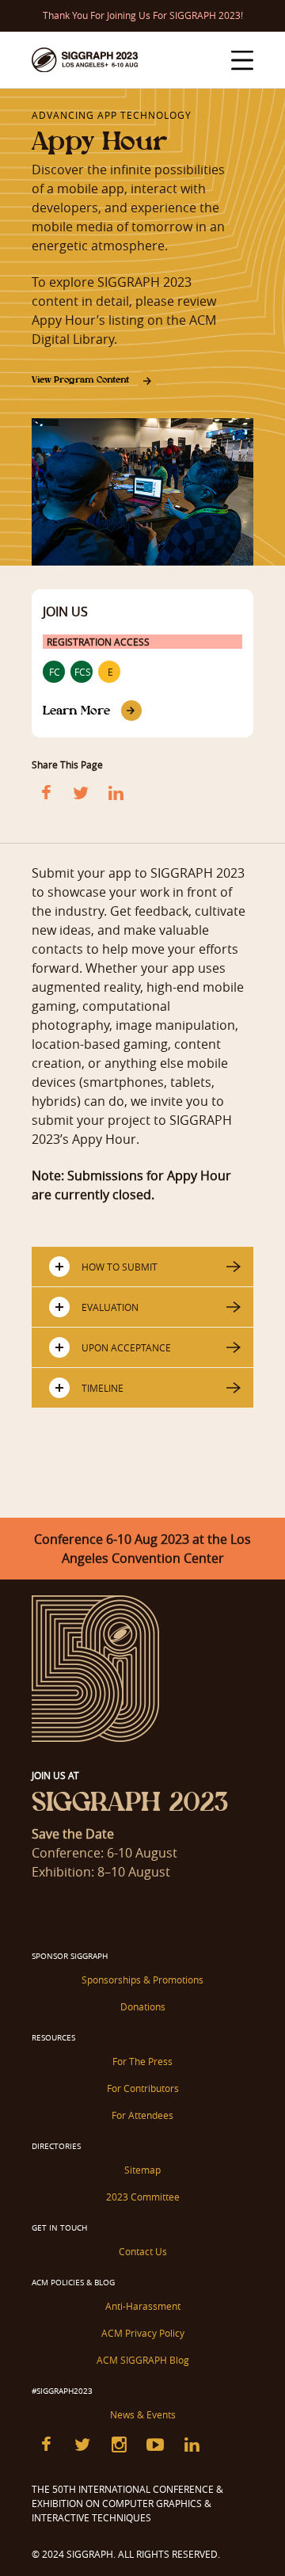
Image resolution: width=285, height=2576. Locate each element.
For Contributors (143, 2088)
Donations (143, 2006)
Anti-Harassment (143, 2306)
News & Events (143, 2414)
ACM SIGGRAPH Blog (143, 2360)
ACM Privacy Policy (143, 2333)
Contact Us (143, 2251)
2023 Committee (143, 2197)
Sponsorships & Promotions (142, 1980)
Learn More (76, 710)
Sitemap (142, 2170)
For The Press (142, 2061)
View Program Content (80, 379)
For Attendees (142, 2115)
